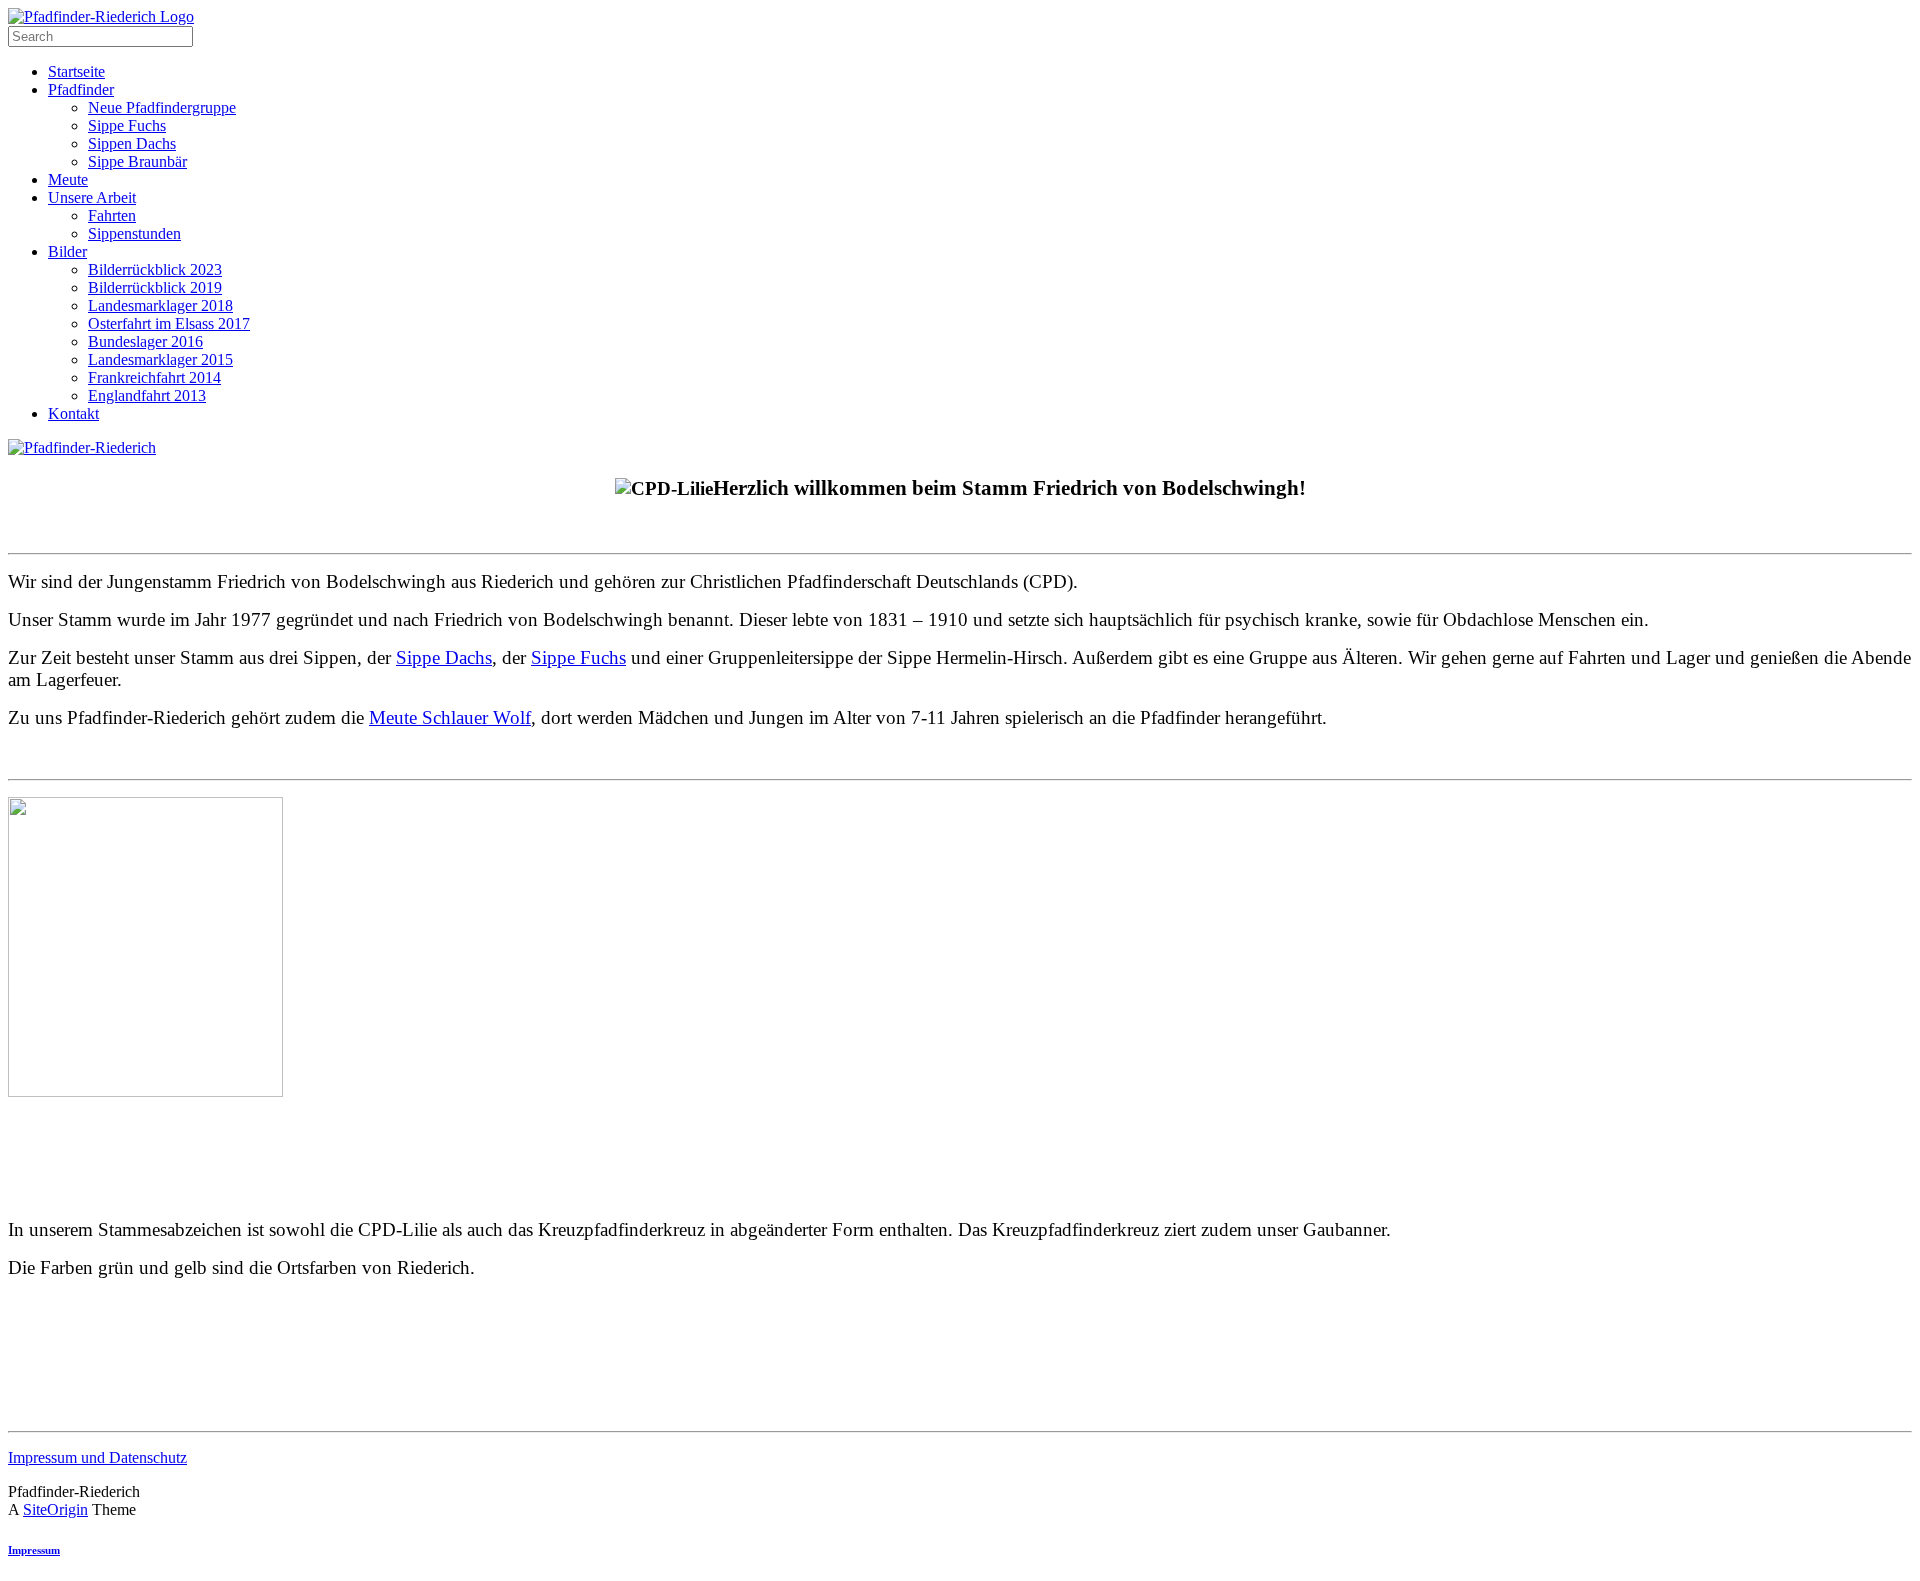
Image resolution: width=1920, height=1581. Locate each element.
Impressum (34, 1550)
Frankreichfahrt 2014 (154, 377)
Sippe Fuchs (127, 125)
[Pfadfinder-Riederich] (101, 16)
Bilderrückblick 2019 (155, 287)
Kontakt (73, 413)
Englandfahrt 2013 (147, 395)
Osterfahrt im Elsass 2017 (169, 323)
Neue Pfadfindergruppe (162, 107)
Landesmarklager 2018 (160, 305)
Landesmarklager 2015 (160, 359)
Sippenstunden (134, 233)
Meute (68, 179)
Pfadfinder (81, 89)
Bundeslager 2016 (145, 341)
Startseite (76, 71)
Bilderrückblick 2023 (155, 269)
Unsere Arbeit (92, 197)
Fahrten (112, 215)
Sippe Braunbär (137, 161)
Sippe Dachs (444, 657)
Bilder (67, 251)
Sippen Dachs (132, 143)
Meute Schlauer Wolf (450, 717)
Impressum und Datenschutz (97, 1457)
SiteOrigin (55, 1509)
